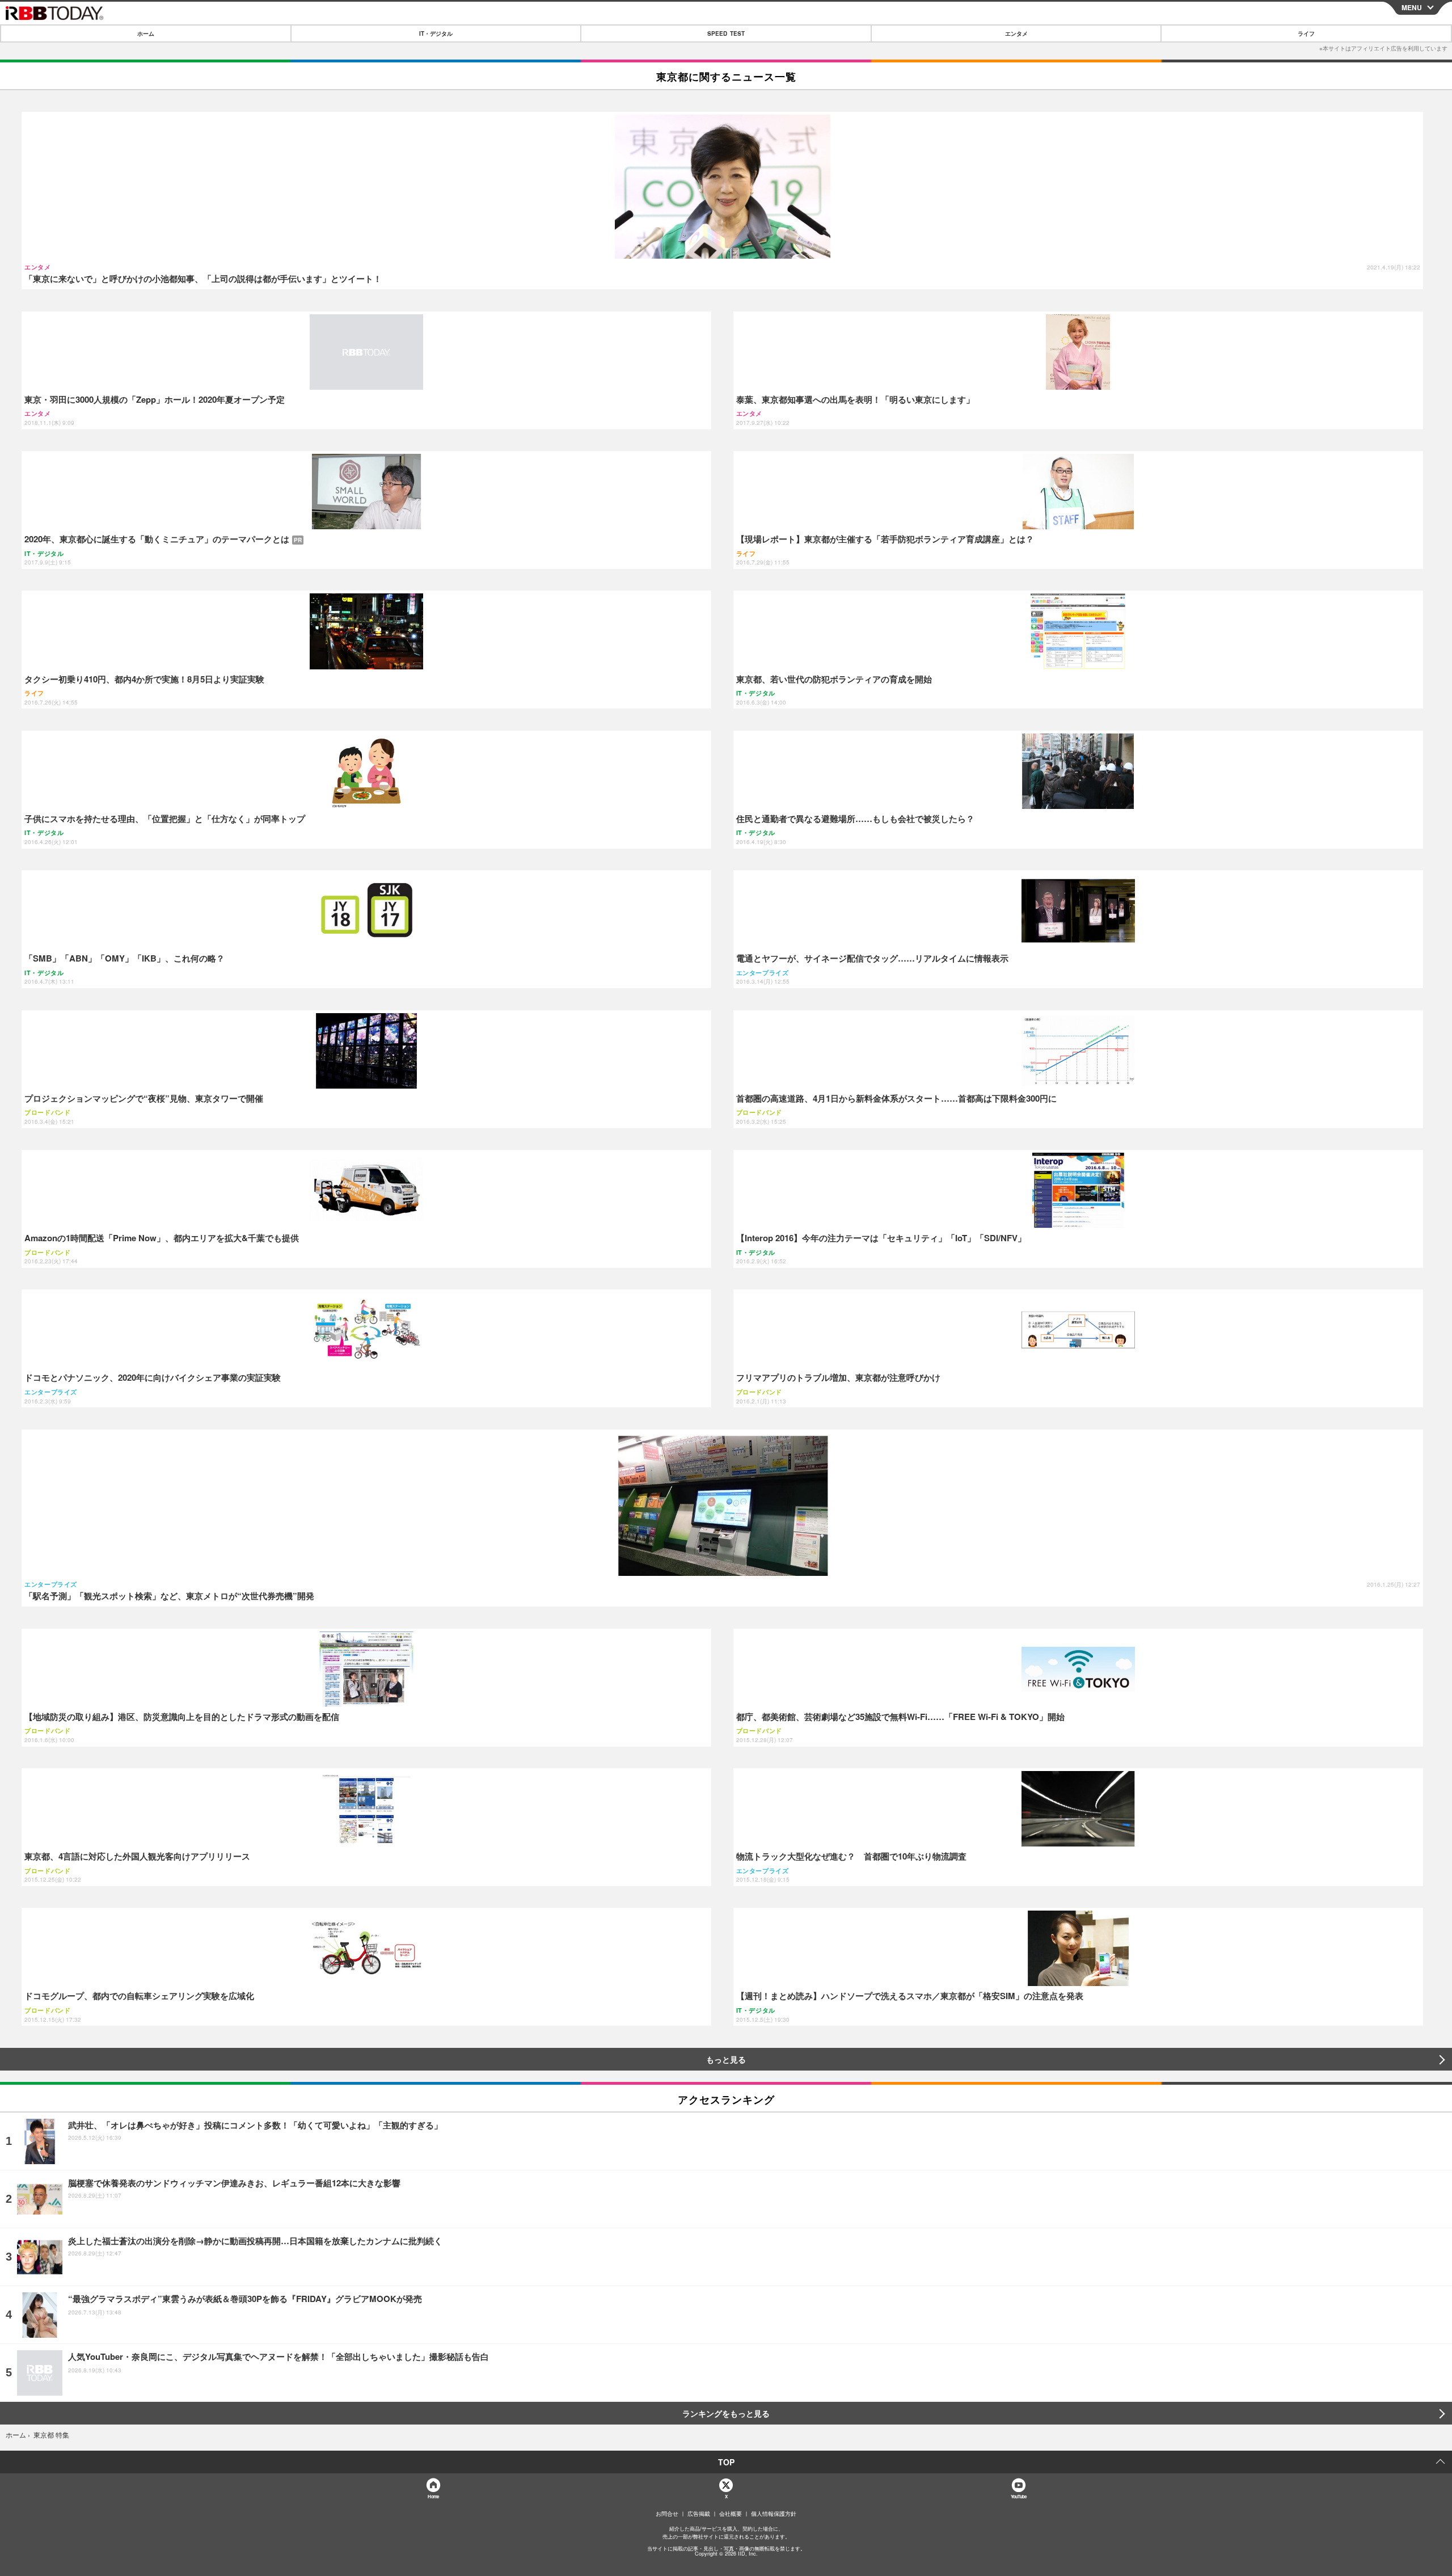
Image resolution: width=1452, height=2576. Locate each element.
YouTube (1019, 2496)
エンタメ (1016, 33)
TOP (726, 2462)
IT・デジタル (436, 33)
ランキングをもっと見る (726, 2413)
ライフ (1306, 33)
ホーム (146, 33)
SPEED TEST (726, 33)
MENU (1412, 7)
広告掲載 (699, 2514)
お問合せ (667, 2514)
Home (433, 2496)
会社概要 (731, 2514)
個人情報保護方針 (774, 2514)
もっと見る (726, 2059)
